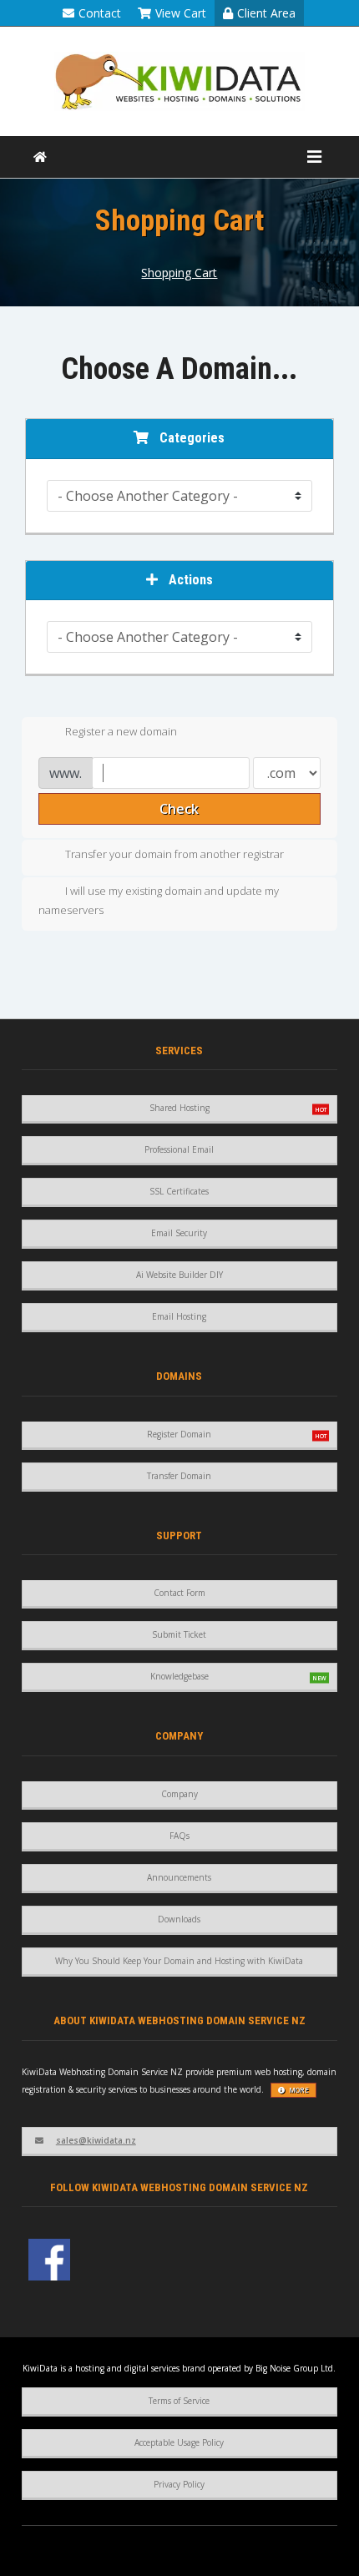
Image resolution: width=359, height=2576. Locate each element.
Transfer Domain (179, 1476)
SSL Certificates (179, 1191)
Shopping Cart (179, 273)
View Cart (181, 13)
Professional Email (179, 1149)
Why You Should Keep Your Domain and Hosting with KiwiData (179, 1961)
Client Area (266, 13)
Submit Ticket (179, 1634)
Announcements (179, 1877)
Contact (100, 13)
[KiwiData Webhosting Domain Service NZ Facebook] (49, 2260)
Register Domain (179, 1434)
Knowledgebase (179, 1676)
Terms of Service (179, 2401)
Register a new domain (121, 731)
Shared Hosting (179, 1108)
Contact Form (179, 1593)
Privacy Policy (179, 2484)
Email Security (179, 1233)
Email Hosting (179, 1316)
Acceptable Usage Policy (179, 2442)
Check (179, 809)
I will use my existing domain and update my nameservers (159, 900)
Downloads (179, 1919)
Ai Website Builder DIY (179, 1275)
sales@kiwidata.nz (96, 2140)
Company (179, 1794)
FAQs (179, 1836)
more (299, 2090)
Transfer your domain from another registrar (174, 854)
